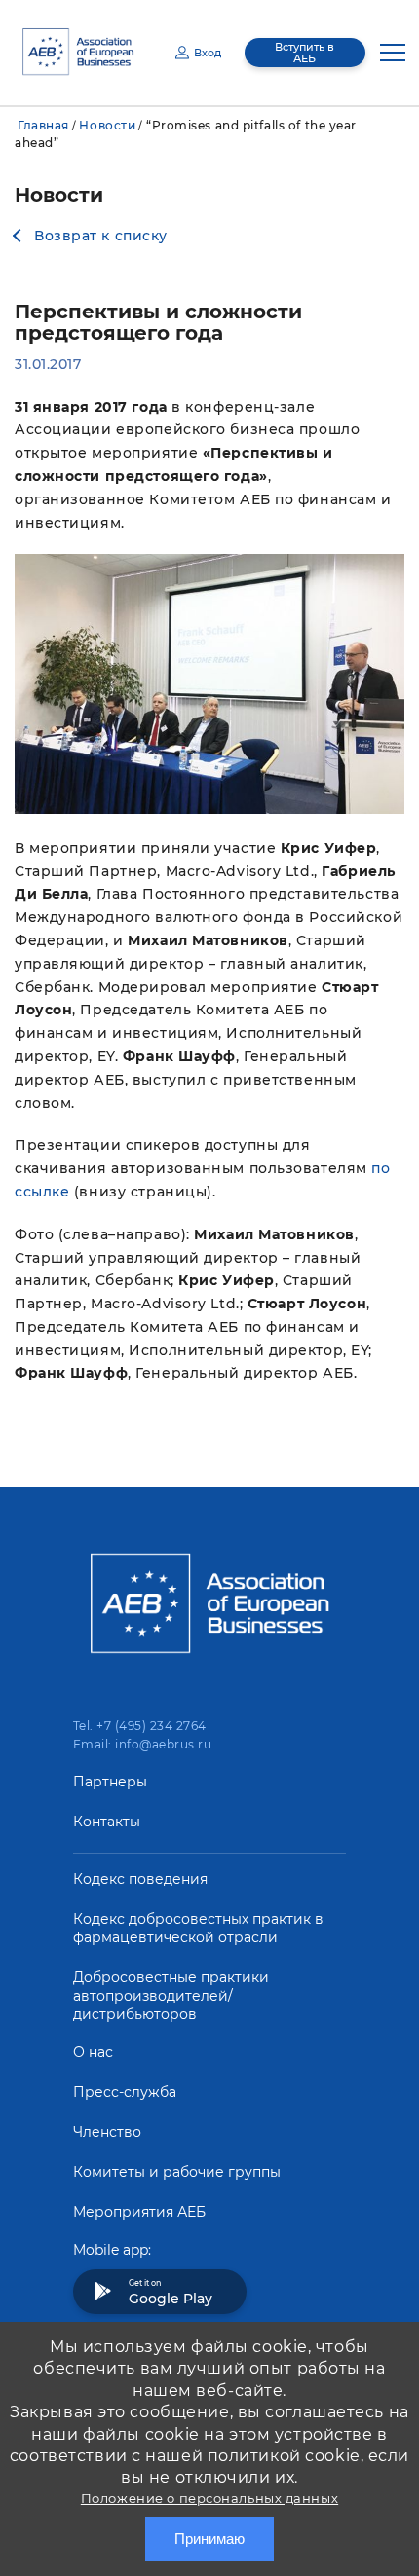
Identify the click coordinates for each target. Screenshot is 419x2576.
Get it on (171, 2293)
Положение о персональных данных (209, 2498)
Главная (43, 125)
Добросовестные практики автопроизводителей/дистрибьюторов (171, 1996)
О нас (93, 2052)
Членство (107, 2132)
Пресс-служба (125, 2092)
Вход (208, 53)
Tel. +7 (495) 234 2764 (140, 1726)
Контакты (107, 1822)
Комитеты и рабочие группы (177, 2172)
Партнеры (110, 1782)
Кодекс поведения (140, 1879)
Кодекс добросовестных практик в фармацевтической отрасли (198, 1928)
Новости (107, 125)
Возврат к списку (101, 236)
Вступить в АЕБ (305, 53)
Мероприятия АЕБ (139, 2212)
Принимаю (209, 2539)
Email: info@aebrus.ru (142, 1744)
